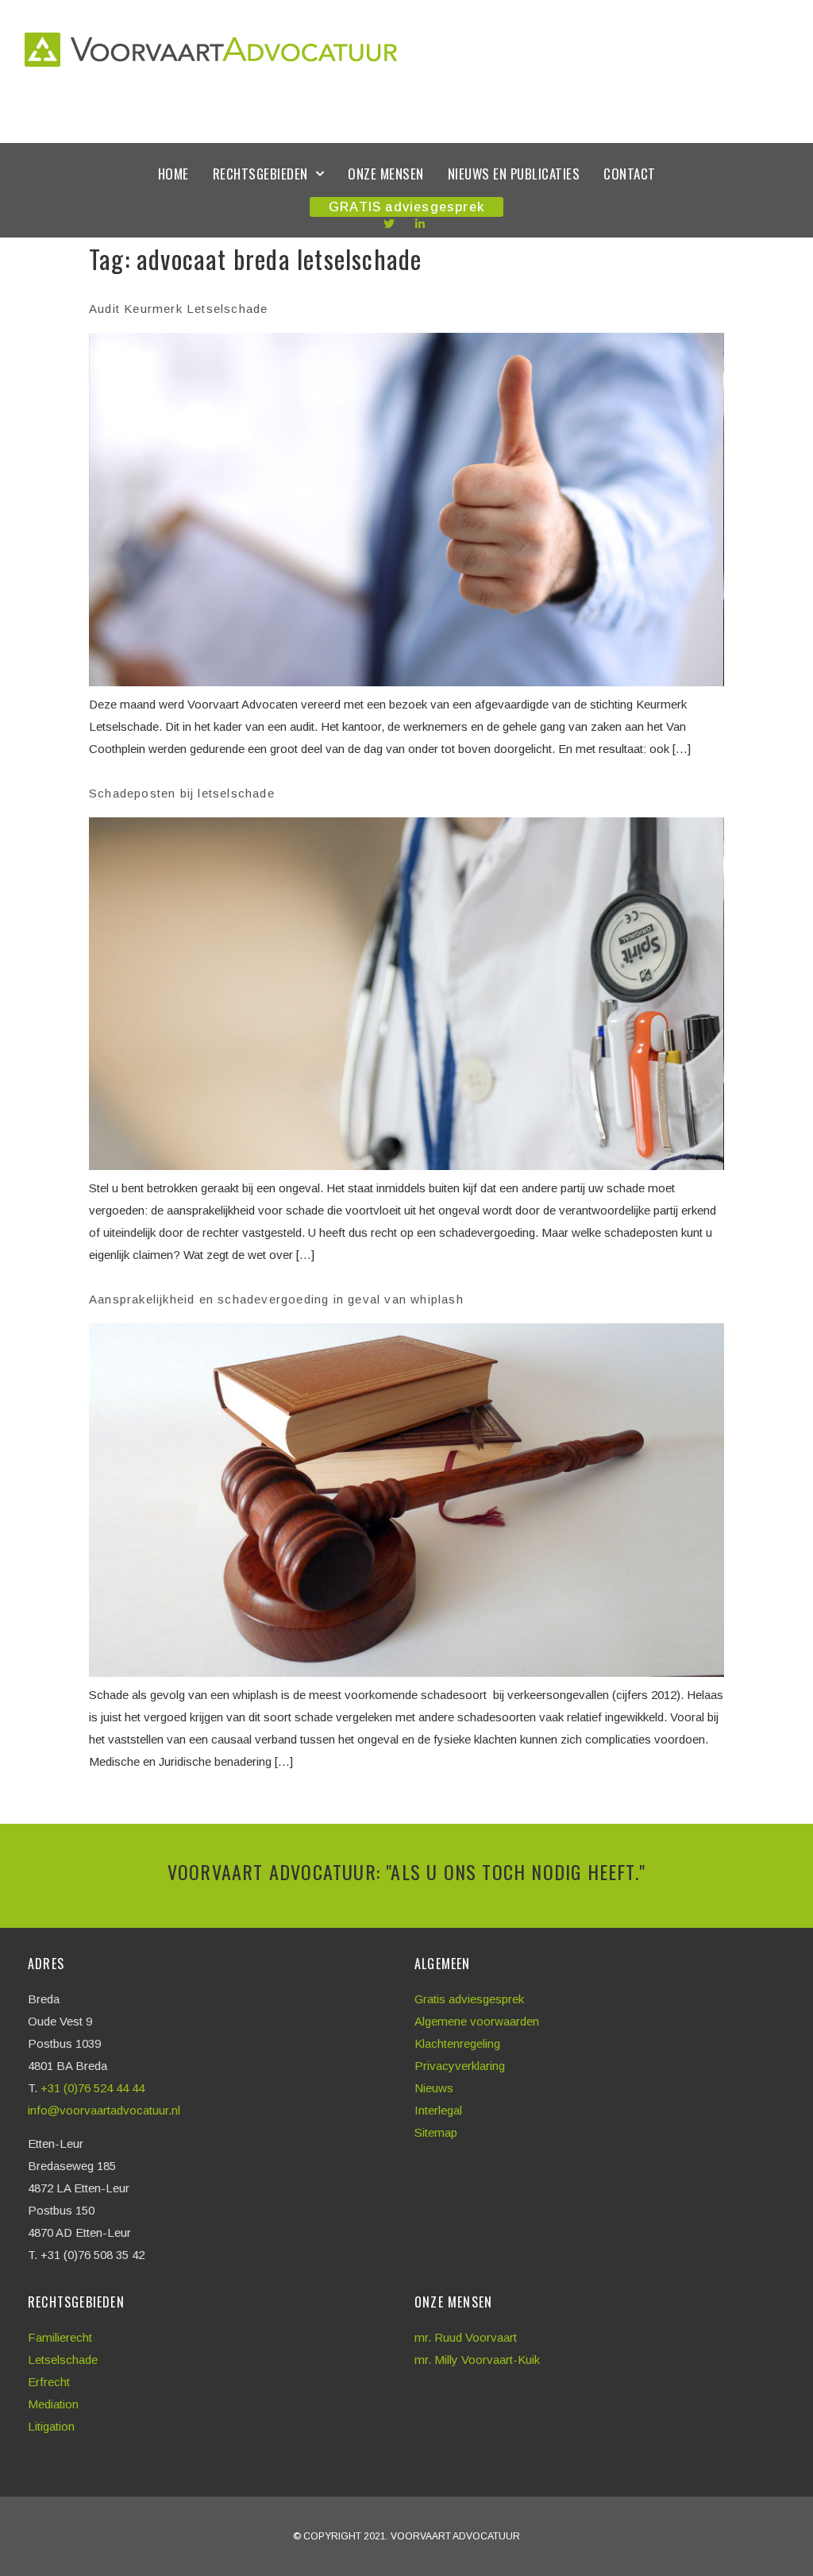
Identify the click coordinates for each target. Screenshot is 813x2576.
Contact (630, 174)
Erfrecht (49, 2382)
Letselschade (63, 2360)
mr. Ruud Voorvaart (466, 2337)
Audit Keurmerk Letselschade (178, 309)
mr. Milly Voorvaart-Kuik (477, 2360)
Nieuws (434, 2088)
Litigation (51, 2426)
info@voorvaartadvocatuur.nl (104, 2110)
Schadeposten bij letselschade (182, 793)
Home (173, 174)
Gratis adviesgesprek (469, 1999)
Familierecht (60, 2337)
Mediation (53, 2404)
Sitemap (436, 2132)
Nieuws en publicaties (514, 174)
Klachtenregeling (457, 2043)
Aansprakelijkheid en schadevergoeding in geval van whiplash (276, 1299)
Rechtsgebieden (260, 174)
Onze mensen (386, 174)
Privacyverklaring (460, 2066)
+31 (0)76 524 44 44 (94, 2088)
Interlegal (438, 2110)
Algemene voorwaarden (477, 2021)
